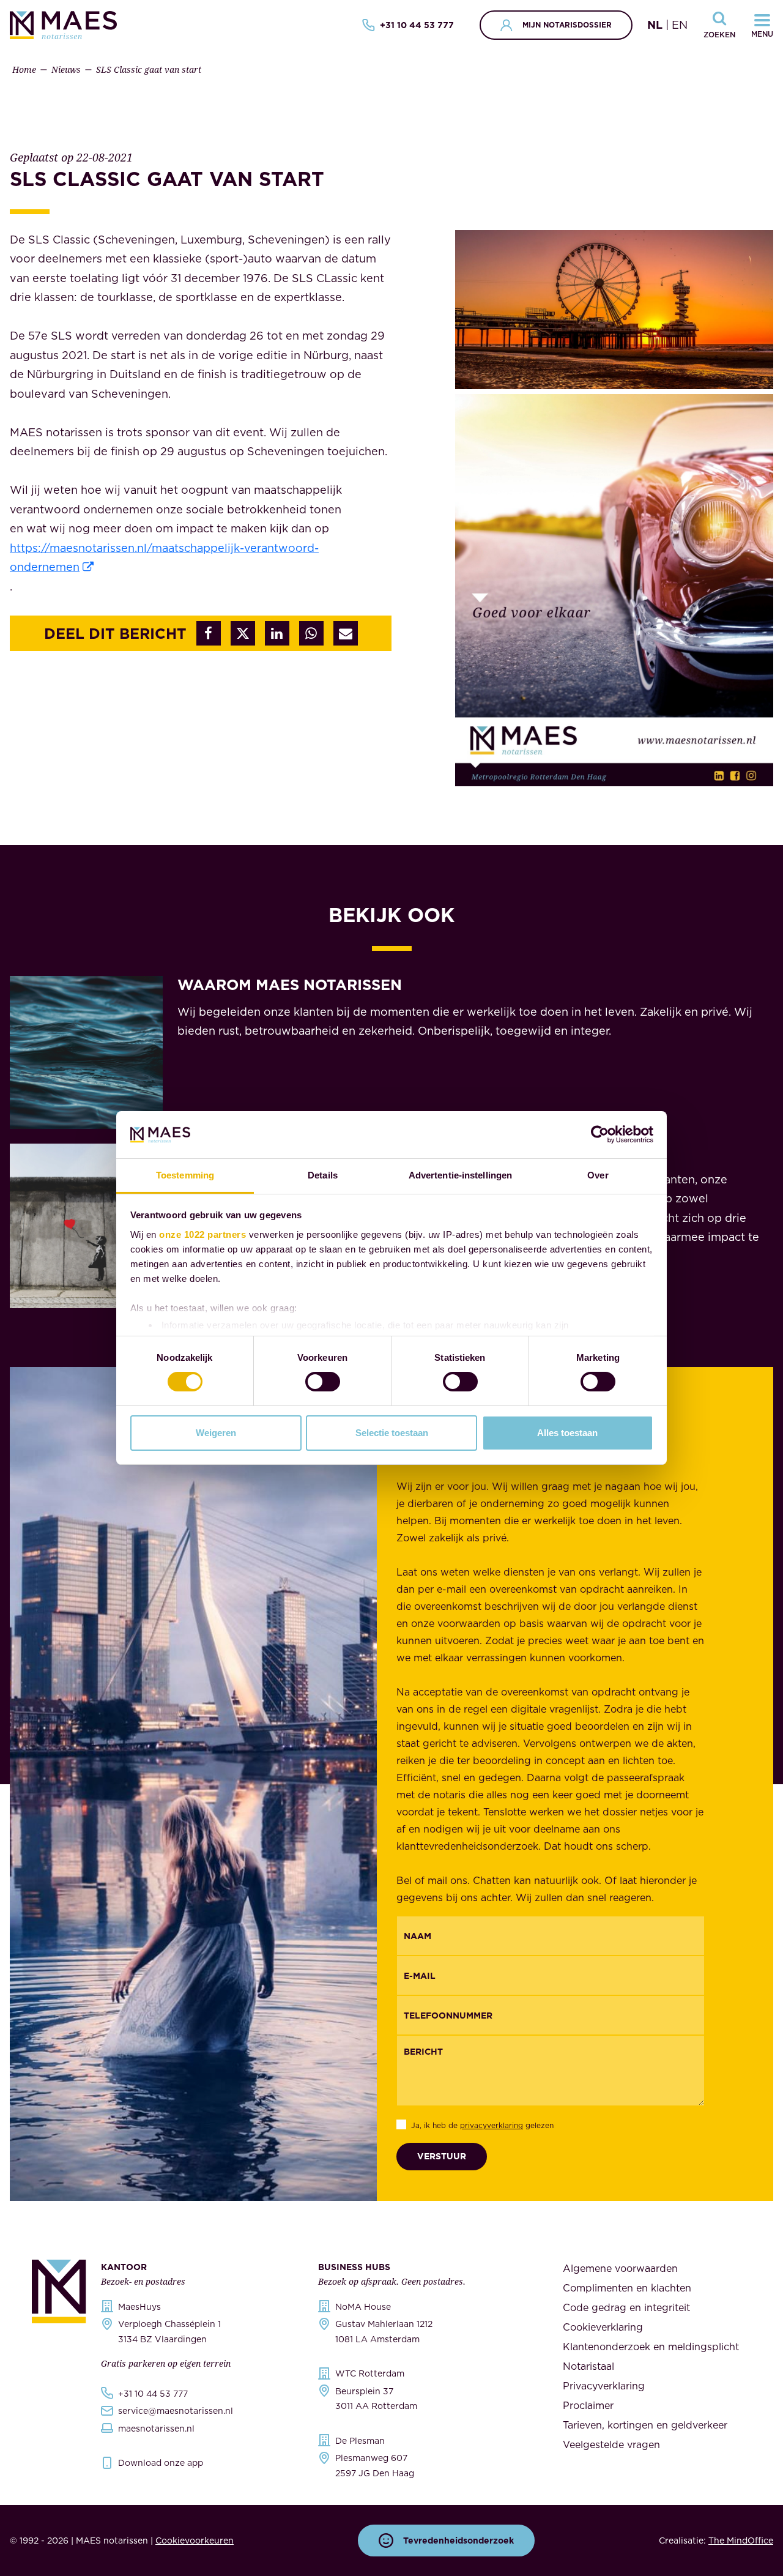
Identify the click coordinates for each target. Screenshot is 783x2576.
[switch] (323, 1382)
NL (655, 25)
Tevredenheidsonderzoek (458, 2541)
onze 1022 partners (202, 1234)
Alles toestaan (567, 1433)
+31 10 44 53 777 (417, 25)
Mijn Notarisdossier (567, 25)
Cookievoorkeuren (195, 2541)
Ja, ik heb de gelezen (482, 2125)
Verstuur (442, 2156)
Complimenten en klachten (627, 2288)
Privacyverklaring (604, 2386)
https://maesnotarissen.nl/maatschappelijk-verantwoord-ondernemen (164, 558)
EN (680, 25)
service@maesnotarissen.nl (176, 2411)
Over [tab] (598, 1175)
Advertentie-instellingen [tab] (460, 1175)
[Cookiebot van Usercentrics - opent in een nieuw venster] (600, 1134)
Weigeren (216, 1433)
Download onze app (161, 2463)
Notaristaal (588, 2366)
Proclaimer (588, 2405)
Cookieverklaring (603, 2327)
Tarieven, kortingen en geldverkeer (645, 2425)
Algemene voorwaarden (620, 2268)
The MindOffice (741, 2541)
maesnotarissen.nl (156, 2429)
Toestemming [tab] (185, 1175)
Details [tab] (323, 1175)
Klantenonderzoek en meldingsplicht (651, 2347)
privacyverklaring (492, 2125)
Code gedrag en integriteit (626, 2307)
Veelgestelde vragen (611, 2444)
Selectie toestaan (392, 1433)
